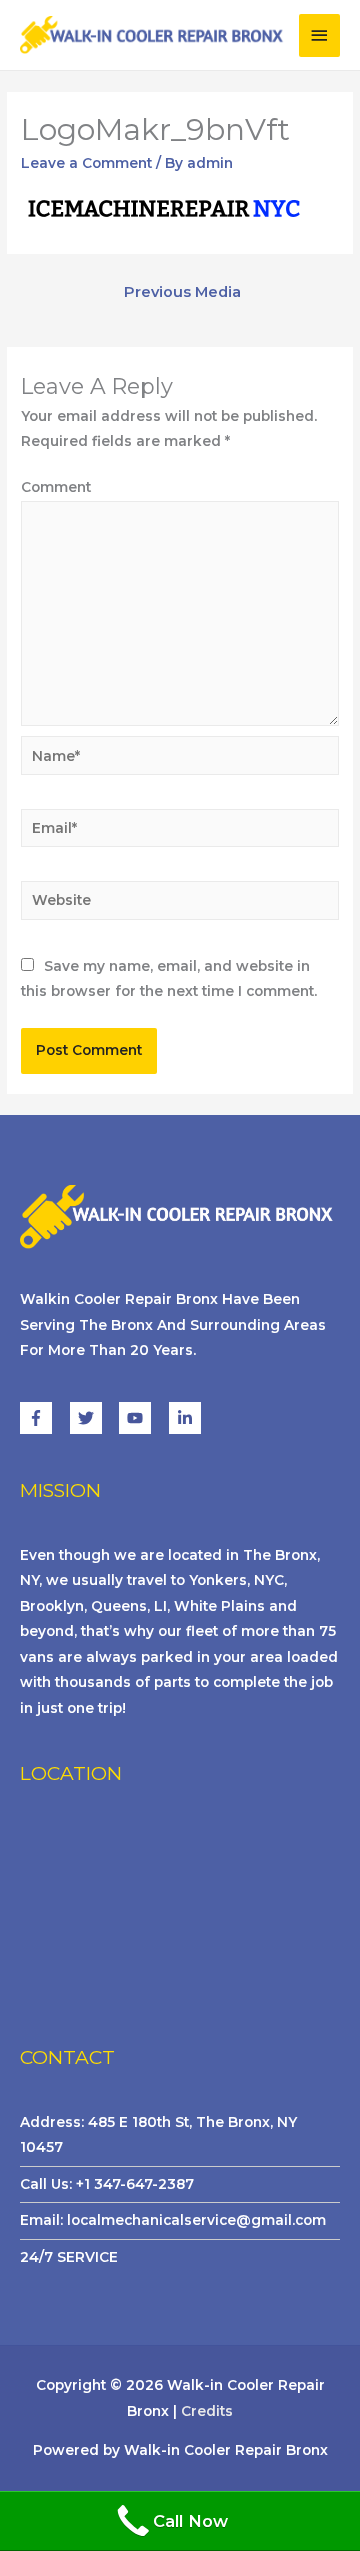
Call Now (190, 2521)
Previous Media (182, 292)
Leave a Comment (86, 163)
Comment (56, 487)
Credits (207, 2411)
